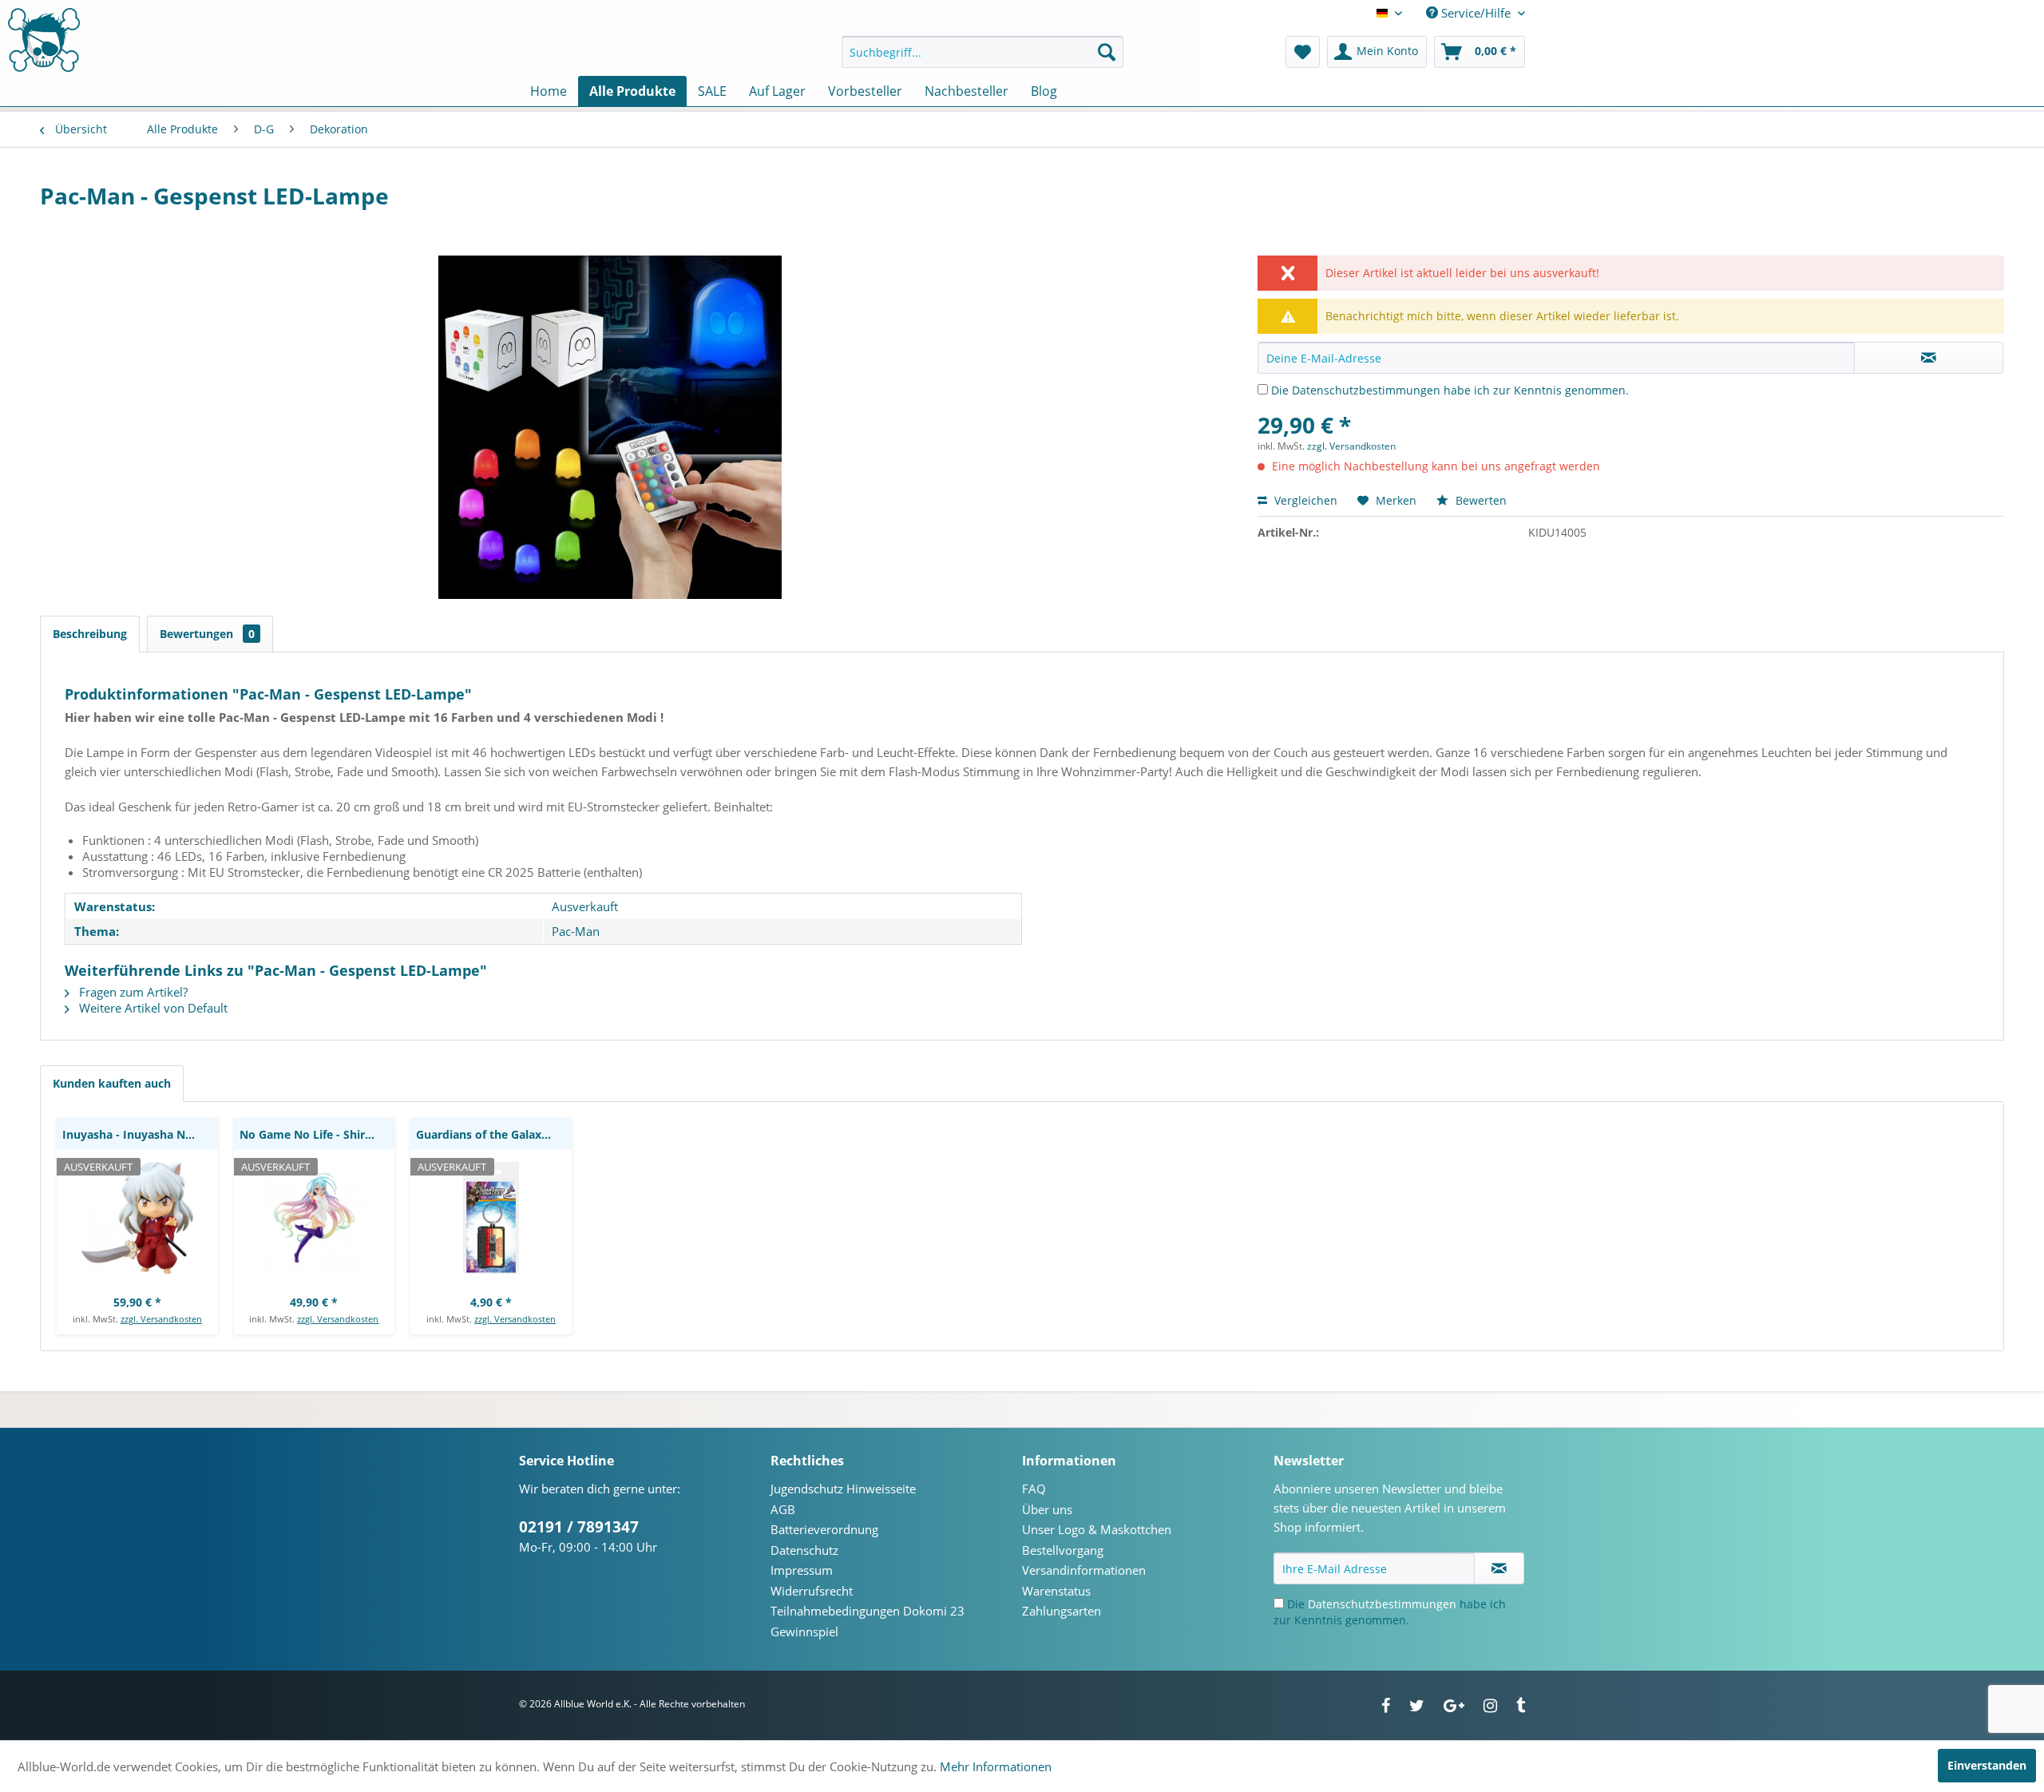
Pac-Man (576, 931)
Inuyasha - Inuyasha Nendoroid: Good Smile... (140, 1134)
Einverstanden (1987, 1765)
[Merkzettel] (1303, 52)
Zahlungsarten (1062, 1611)
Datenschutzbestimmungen (1366, 390)
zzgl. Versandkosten (1351, 446)
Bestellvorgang (1063, 1550)
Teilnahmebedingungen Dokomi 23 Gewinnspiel (868, 1621)
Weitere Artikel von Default (152, 1008)
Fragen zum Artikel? (132, 992)
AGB (783, 1509)
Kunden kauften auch (112, 1083)
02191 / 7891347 (579, 1527)
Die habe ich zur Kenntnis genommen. (1450, 390)
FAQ (1034, 1489)
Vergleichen (1304, 500)
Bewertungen (207, 634)
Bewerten (1480, 500)
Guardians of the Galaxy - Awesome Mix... (494, 1134)
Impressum (802, 1570)
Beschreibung (90, 634)
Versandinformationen (1084, 1570)
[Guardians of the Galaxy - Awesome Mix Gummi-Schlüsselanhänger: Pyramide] (491, 1218)
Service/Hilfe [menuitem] (1476, 13)
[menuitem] (982, 52)
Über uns (1047, 1509)
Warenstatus (1056, 1591)
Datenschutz (804, 1550)
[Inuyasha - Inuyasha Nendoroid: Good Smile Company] (137, 1218)
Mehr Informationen (996, 1766)
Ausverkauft (585, 906)
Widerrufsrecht (812, 1591)
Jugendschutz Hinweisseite (843, 1489)
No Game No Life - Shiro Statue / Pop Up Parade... (317, 1134)
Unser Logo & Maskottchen (1097, 1529)
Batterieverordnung (824, 1529)
